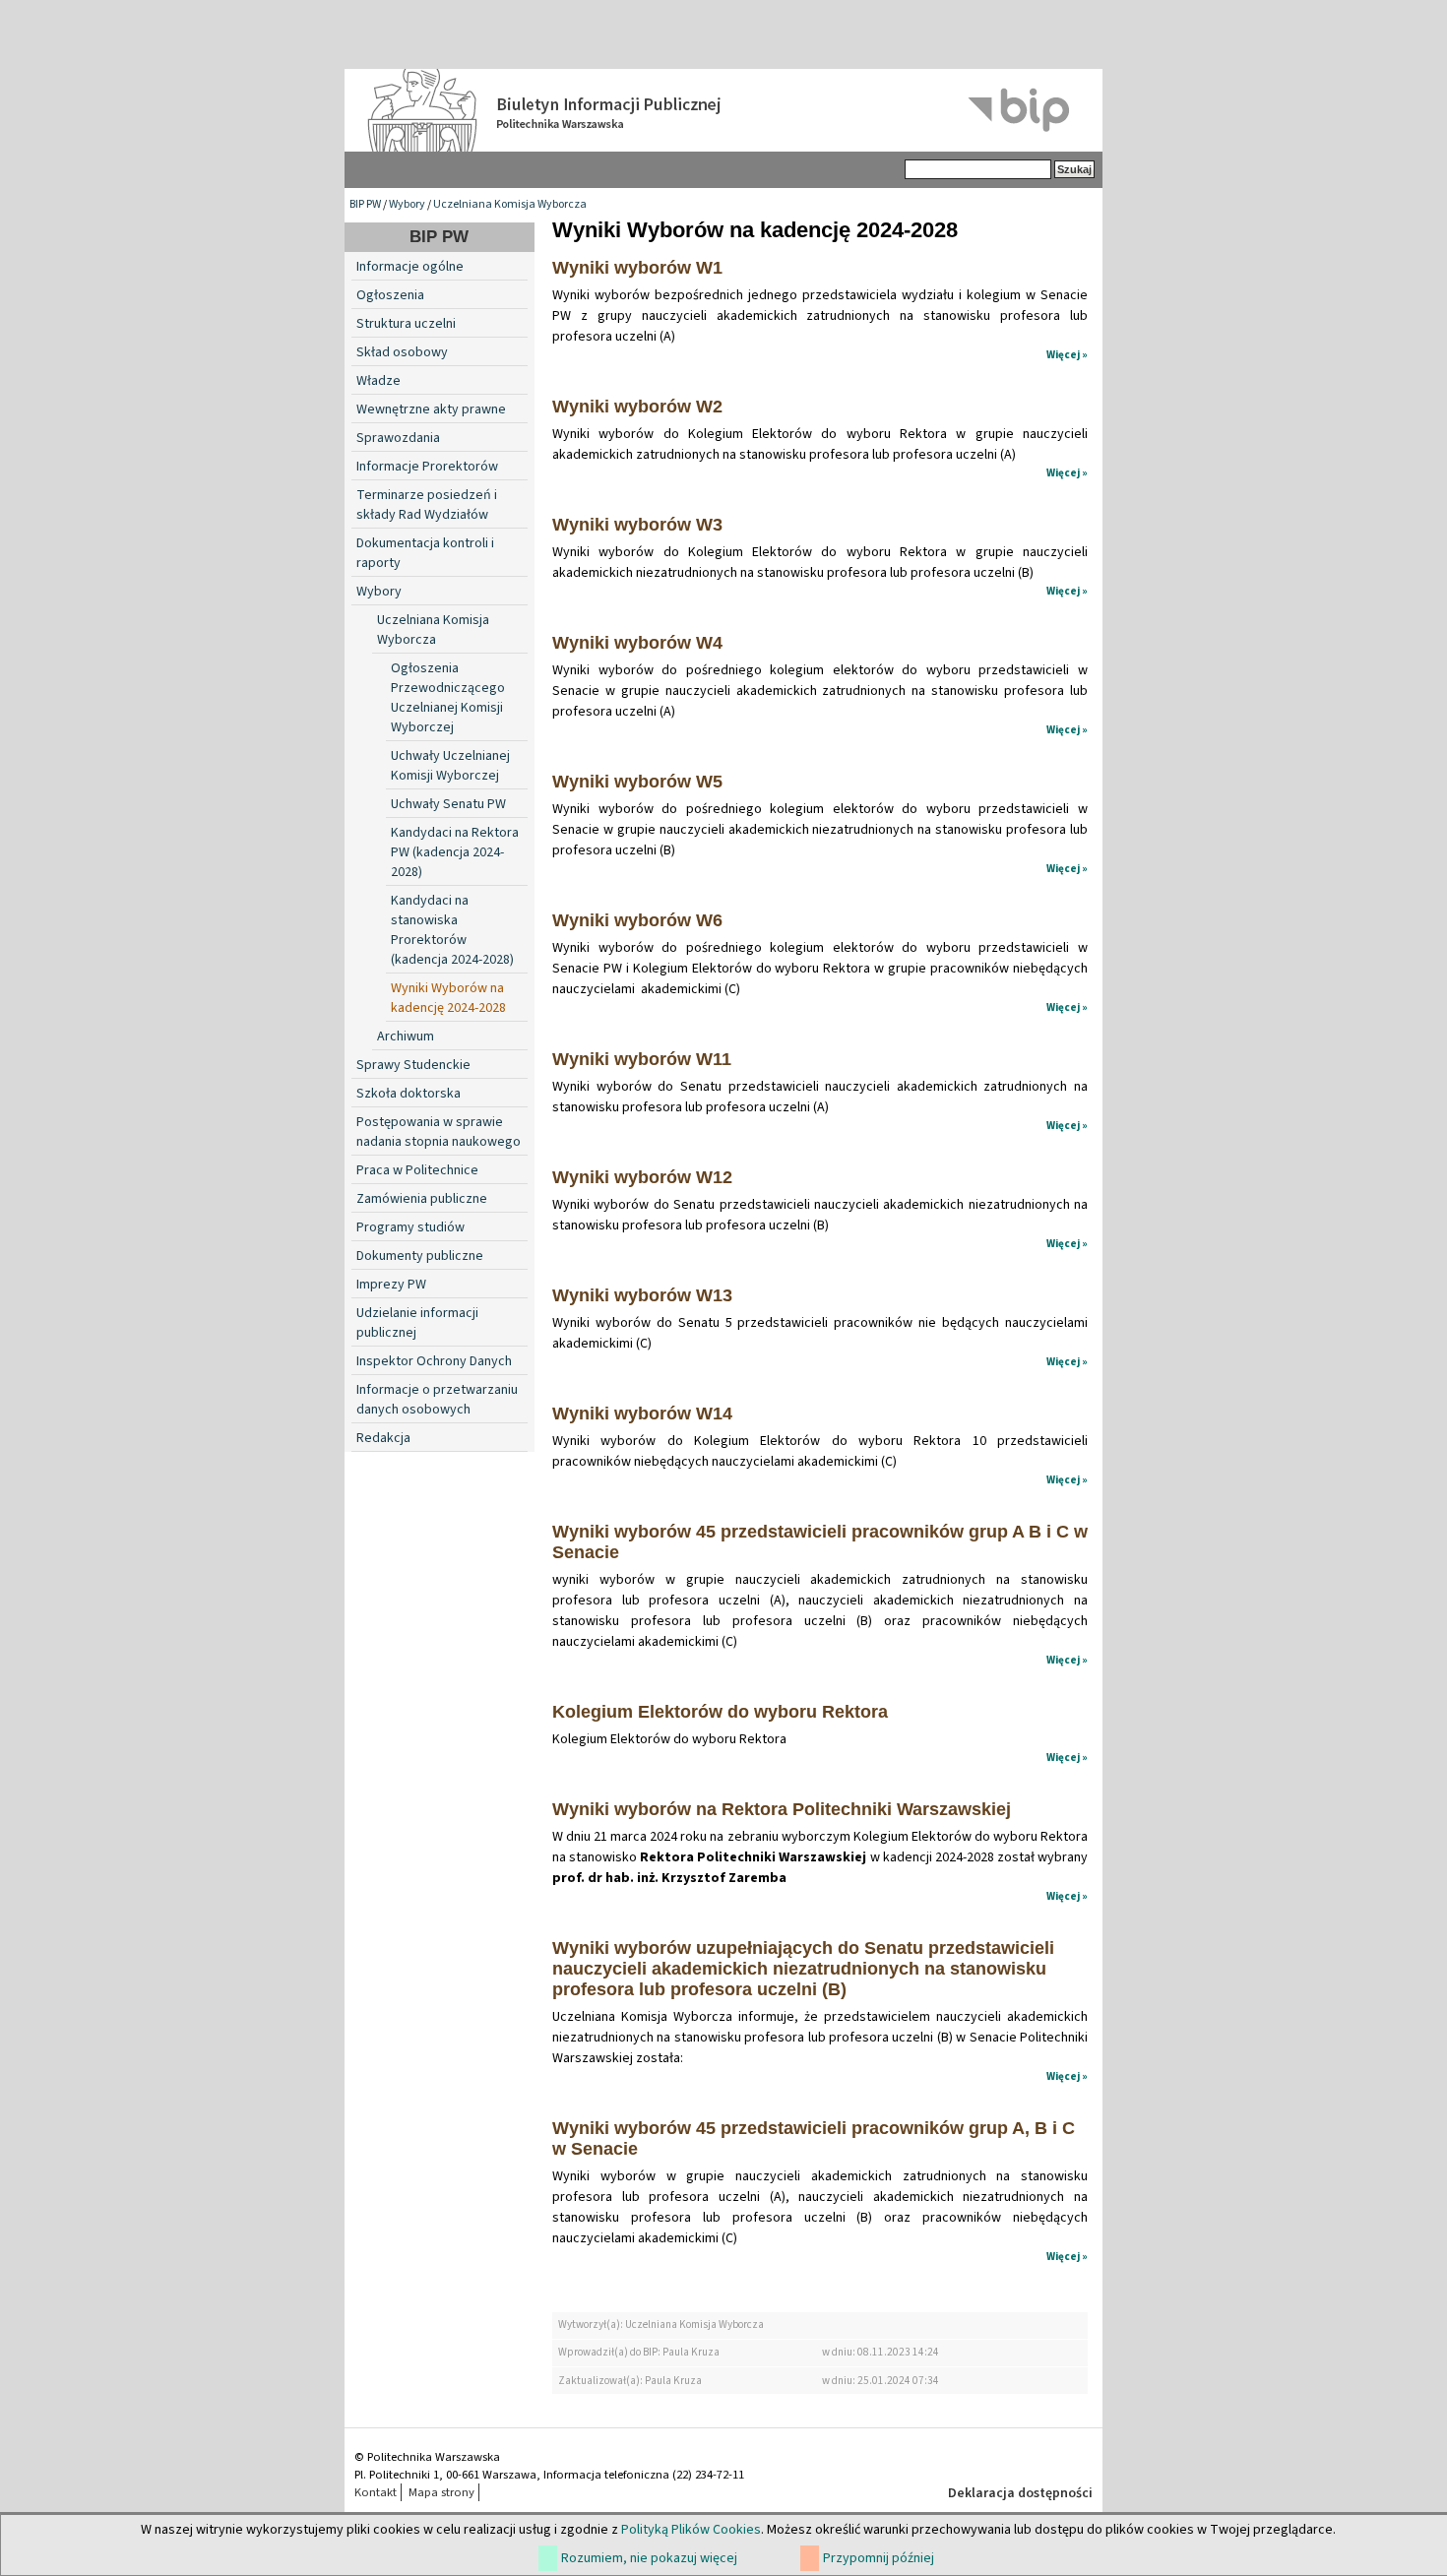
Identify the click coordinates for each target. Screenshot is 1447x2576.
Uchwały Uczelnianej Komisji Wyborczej (450, 766)
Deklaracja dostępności (1020, 2493)
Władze (378, 381)
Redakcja (383, 1438)
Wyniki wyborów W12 (642, 1177)
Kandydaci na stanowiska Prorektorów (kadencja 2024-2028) (452, 930)
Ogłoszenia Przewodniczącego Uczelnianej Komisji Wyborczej (448, 698)
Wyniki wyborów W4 (637, 643)
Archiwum (406, 1037)
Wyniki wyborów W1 (637, 268)
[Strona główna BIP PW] (723, 110)
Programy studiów (410, 1227)
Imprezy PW (391, 1285)
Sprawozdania (398, 438)
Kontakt (376, 2492)
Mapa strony (441, 2492)
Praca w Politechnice (417, 1170)
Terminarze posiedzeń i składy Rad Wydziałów (427, 505)
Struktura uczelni (406, 324)
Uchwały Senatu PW (448, 804)
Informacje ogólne (410, 267)
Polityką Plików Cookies (691, 2530)
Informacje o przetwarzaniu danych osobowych (437, 1400)
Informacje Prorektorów (427, 467)
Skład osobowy (402, 352)
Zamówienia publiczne (422, 1199)
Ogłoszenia (390, 295)
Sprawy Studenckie (413, 1065)
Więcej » (1067, 355)
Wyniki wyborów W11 (642, 1059)
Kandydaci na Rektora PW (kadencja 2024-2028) (455, 852)
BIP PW (365, 204)
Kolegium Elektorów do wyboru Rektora (720, 1712)
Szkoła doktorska (409, 1094)
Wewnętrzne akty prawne (431, 409)
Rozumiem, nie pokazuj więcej (649, 2558)
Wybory (407, 204)
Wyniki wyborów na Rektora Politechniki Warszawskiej (782, 1809)
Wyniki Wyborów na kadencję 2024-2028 (448, 998)
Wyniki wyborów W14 (642, 1414)
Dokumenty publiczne (420, 1256)
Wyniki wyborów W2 (637, 407)
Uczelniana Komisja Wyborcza (510, 204)
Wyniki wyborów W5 (637, 782)
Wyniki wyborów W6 (637, 920)
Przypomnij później (879, 2558)
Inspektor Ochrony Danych (434, 1361)
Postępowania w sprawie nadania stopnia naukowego (439, 1132)
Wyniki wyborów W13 (642, 1295)
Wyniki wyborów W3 (637, 525)
